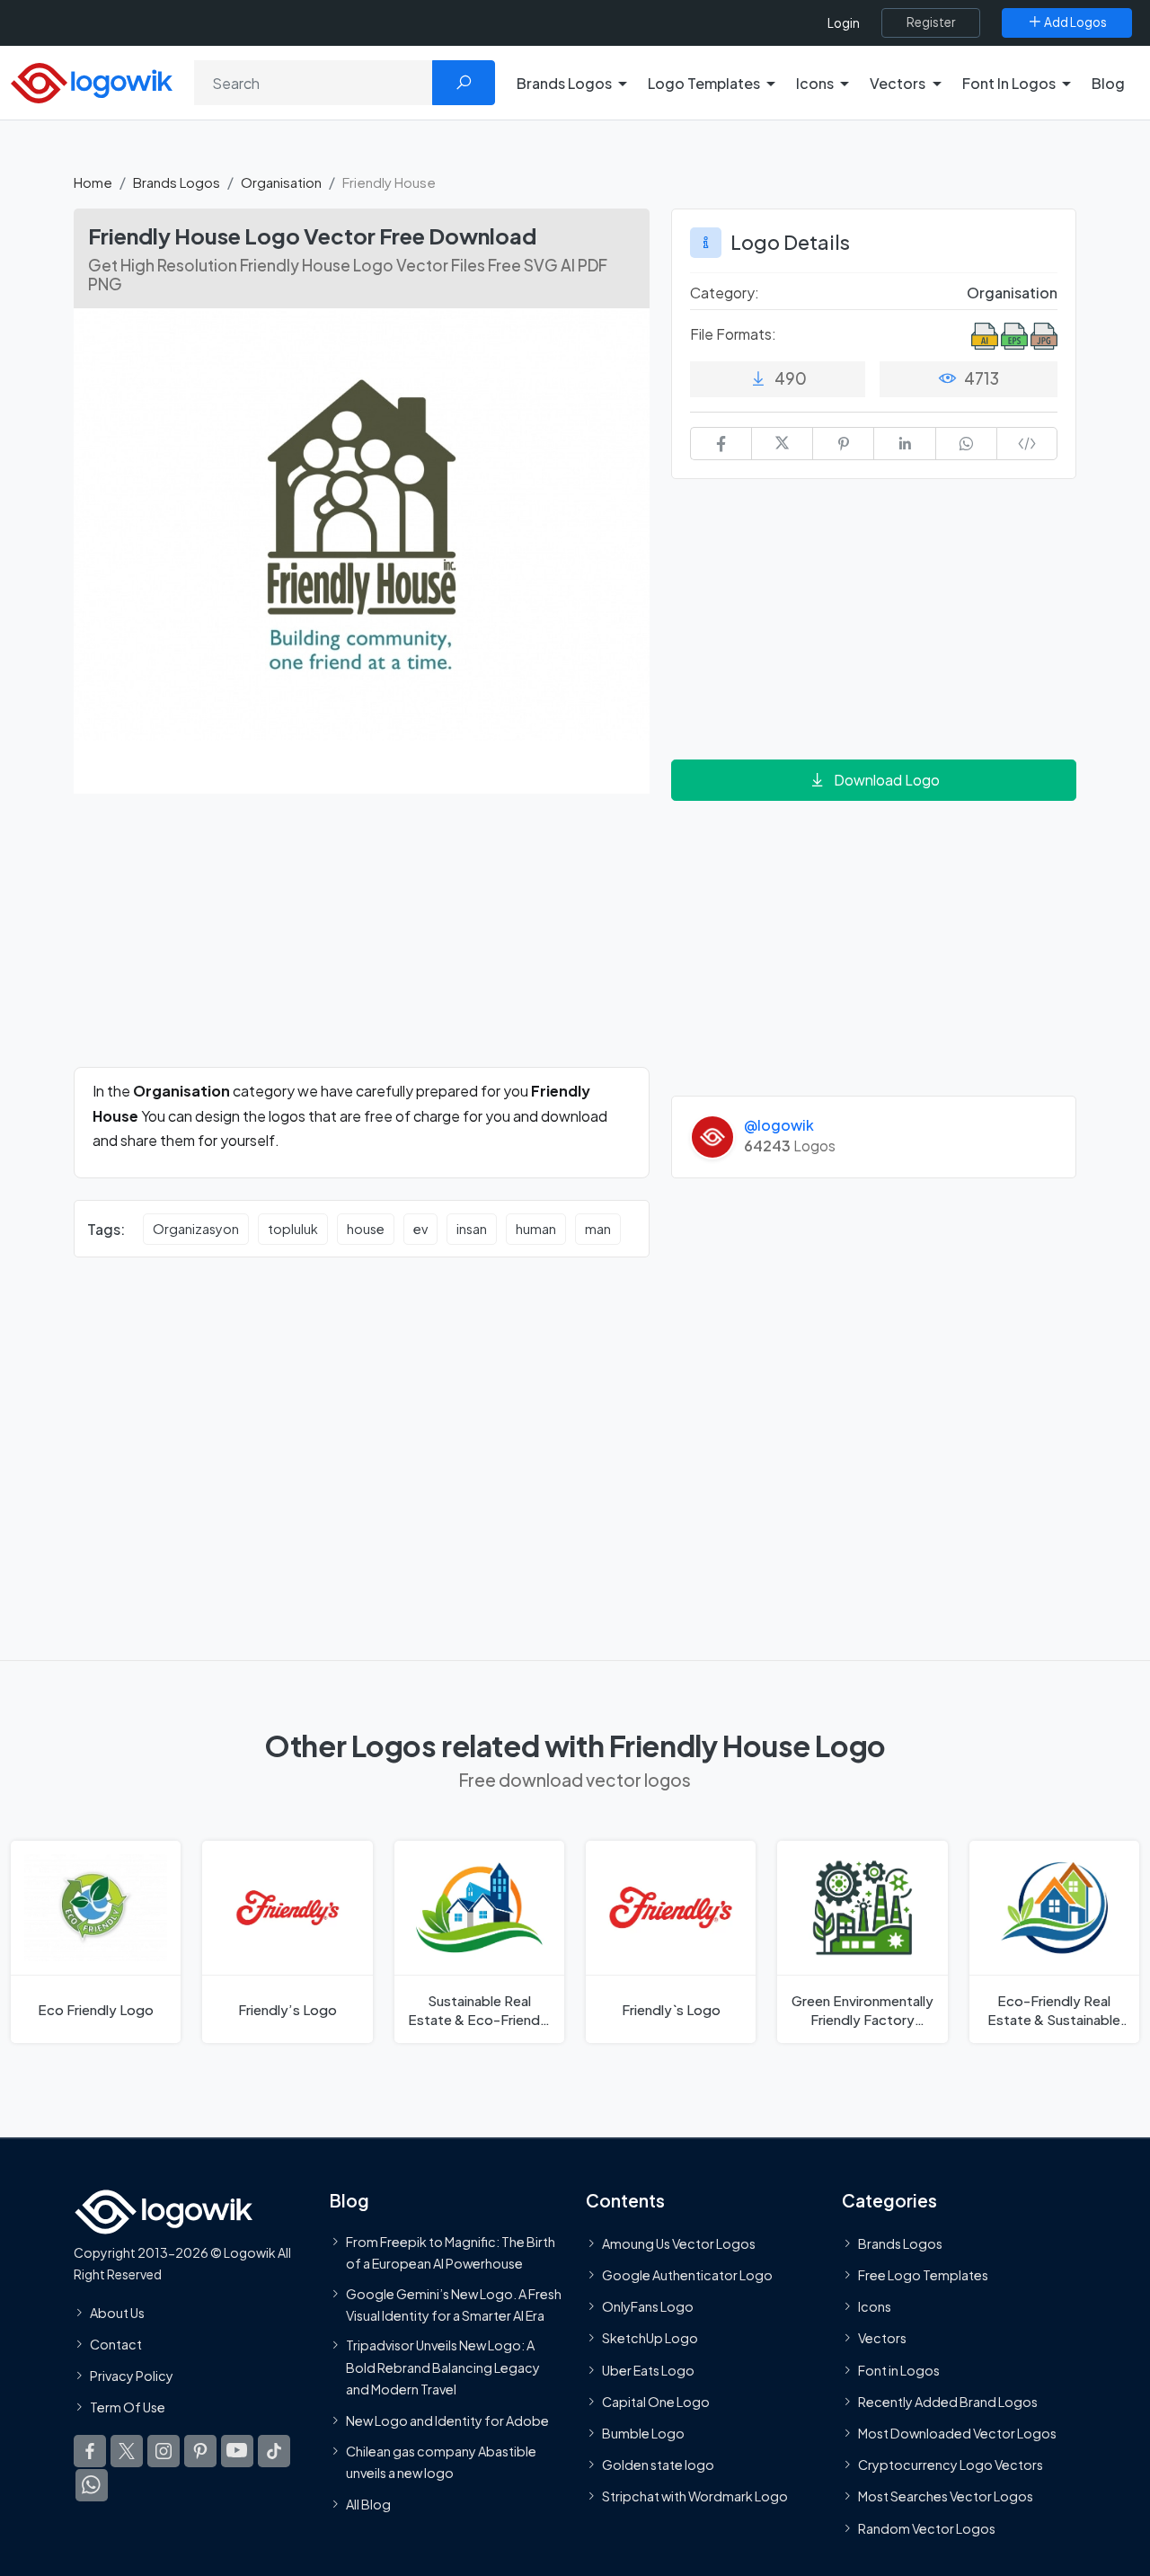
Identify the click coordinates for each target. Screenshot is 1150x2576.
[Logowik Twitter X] (127, 2451)
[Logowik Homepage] (92, 80)
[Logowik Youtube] (237, 2451)
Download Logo (887, 780)
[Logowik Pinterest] (200, 2451)
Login (844, 23)
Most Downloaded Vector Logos (957, 2433)
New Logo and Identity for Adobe (447, 2421)
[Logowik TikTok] (274, 2451)
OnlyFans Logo (648, 2306)
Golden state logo (658, 2465)
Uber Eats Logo (648, 2370)
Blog (1108, 83)
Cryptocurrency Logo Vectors (951, 2465)
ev (420, 1229)
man (598, 1229)
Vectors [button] (898, 83)
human (536, 1229)
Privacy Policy (132, 2376)
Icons (875, 2306)
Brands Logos (177, 182)
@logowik (779, 1125)
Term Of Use (128, 2407)
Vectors (882, 2339)
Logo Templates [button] (704, 83)
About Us (117, 2313)
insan (472, 1229)
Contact (116, 2344)
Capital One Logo (656, 2402)
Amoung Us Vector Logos (679, 2243)
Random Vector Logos (927, 2528)
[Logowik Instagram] (164, 2451)
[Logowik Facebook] (90, 2451)
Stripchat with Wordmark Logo (695, 2497)
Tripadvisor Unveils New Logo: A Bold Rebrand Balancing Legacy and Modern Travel (443, 2367)
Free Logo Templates (923, 2275)
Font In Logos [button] (1009, 83)
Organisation (281, 182)
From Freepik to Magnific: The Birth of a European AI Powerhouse (451, 2252)
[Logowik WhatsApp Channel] (92, 2485)
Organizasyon (196, 1229)
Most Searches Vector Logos (946, 2497)
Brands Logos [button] (564, 83)
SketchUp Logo (650, 2339)
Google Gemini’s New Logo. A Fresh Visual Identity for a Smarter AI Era (454, 2305)
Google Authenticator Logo (687, 2275)
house (366, 1229)
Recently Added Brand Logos (948, 2402)
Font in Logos (899, 2370)
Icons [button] (815, 83)
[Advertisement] (362, 941)
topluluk (293, 1229)
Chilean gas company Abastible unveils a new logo (441, 2462)
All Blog (368, 2504)
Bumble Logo (643, 2433)
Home (93, 182)
